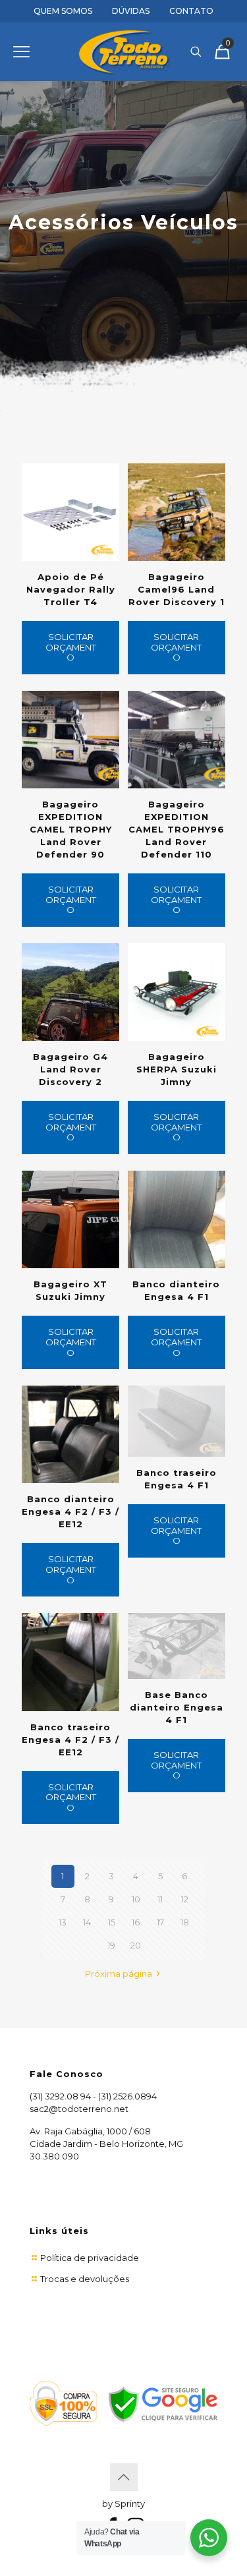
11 (160, 1899)
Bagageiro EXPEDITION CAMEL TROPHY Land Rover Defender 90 (71, 829)
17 (160, 1922)
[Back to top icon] (124, 2477)
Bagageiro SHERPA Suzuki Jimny (177, 1069)
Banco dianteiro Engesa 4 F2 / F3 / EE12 (70, 1511)
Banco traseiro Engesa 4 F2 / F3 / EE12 (70, 1740)
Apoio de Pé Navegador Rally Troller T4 (71, 589)
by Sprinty (123, 2503)
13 (63, 1922)
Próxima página (120, 1974)
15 (112, 1922)
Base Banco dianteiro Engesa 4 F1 (177, 1707)
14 (87, 1922)
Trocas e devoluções (85, 2279)
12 (185, 1899)
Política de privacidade (90, 2258)
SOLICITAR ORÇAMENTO (71, 647)
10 (136, 1899)
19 (111, 1945)
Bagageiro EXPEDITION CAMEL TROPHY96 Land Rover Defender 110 (177, 829)
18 (185, 1922)
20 (136, 1945)
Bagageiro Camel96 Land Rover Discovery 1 (177, 589)
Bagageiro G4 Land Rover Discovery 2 (70, 1069)
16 (136, 1922)
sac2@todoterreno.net (79, 2109)
